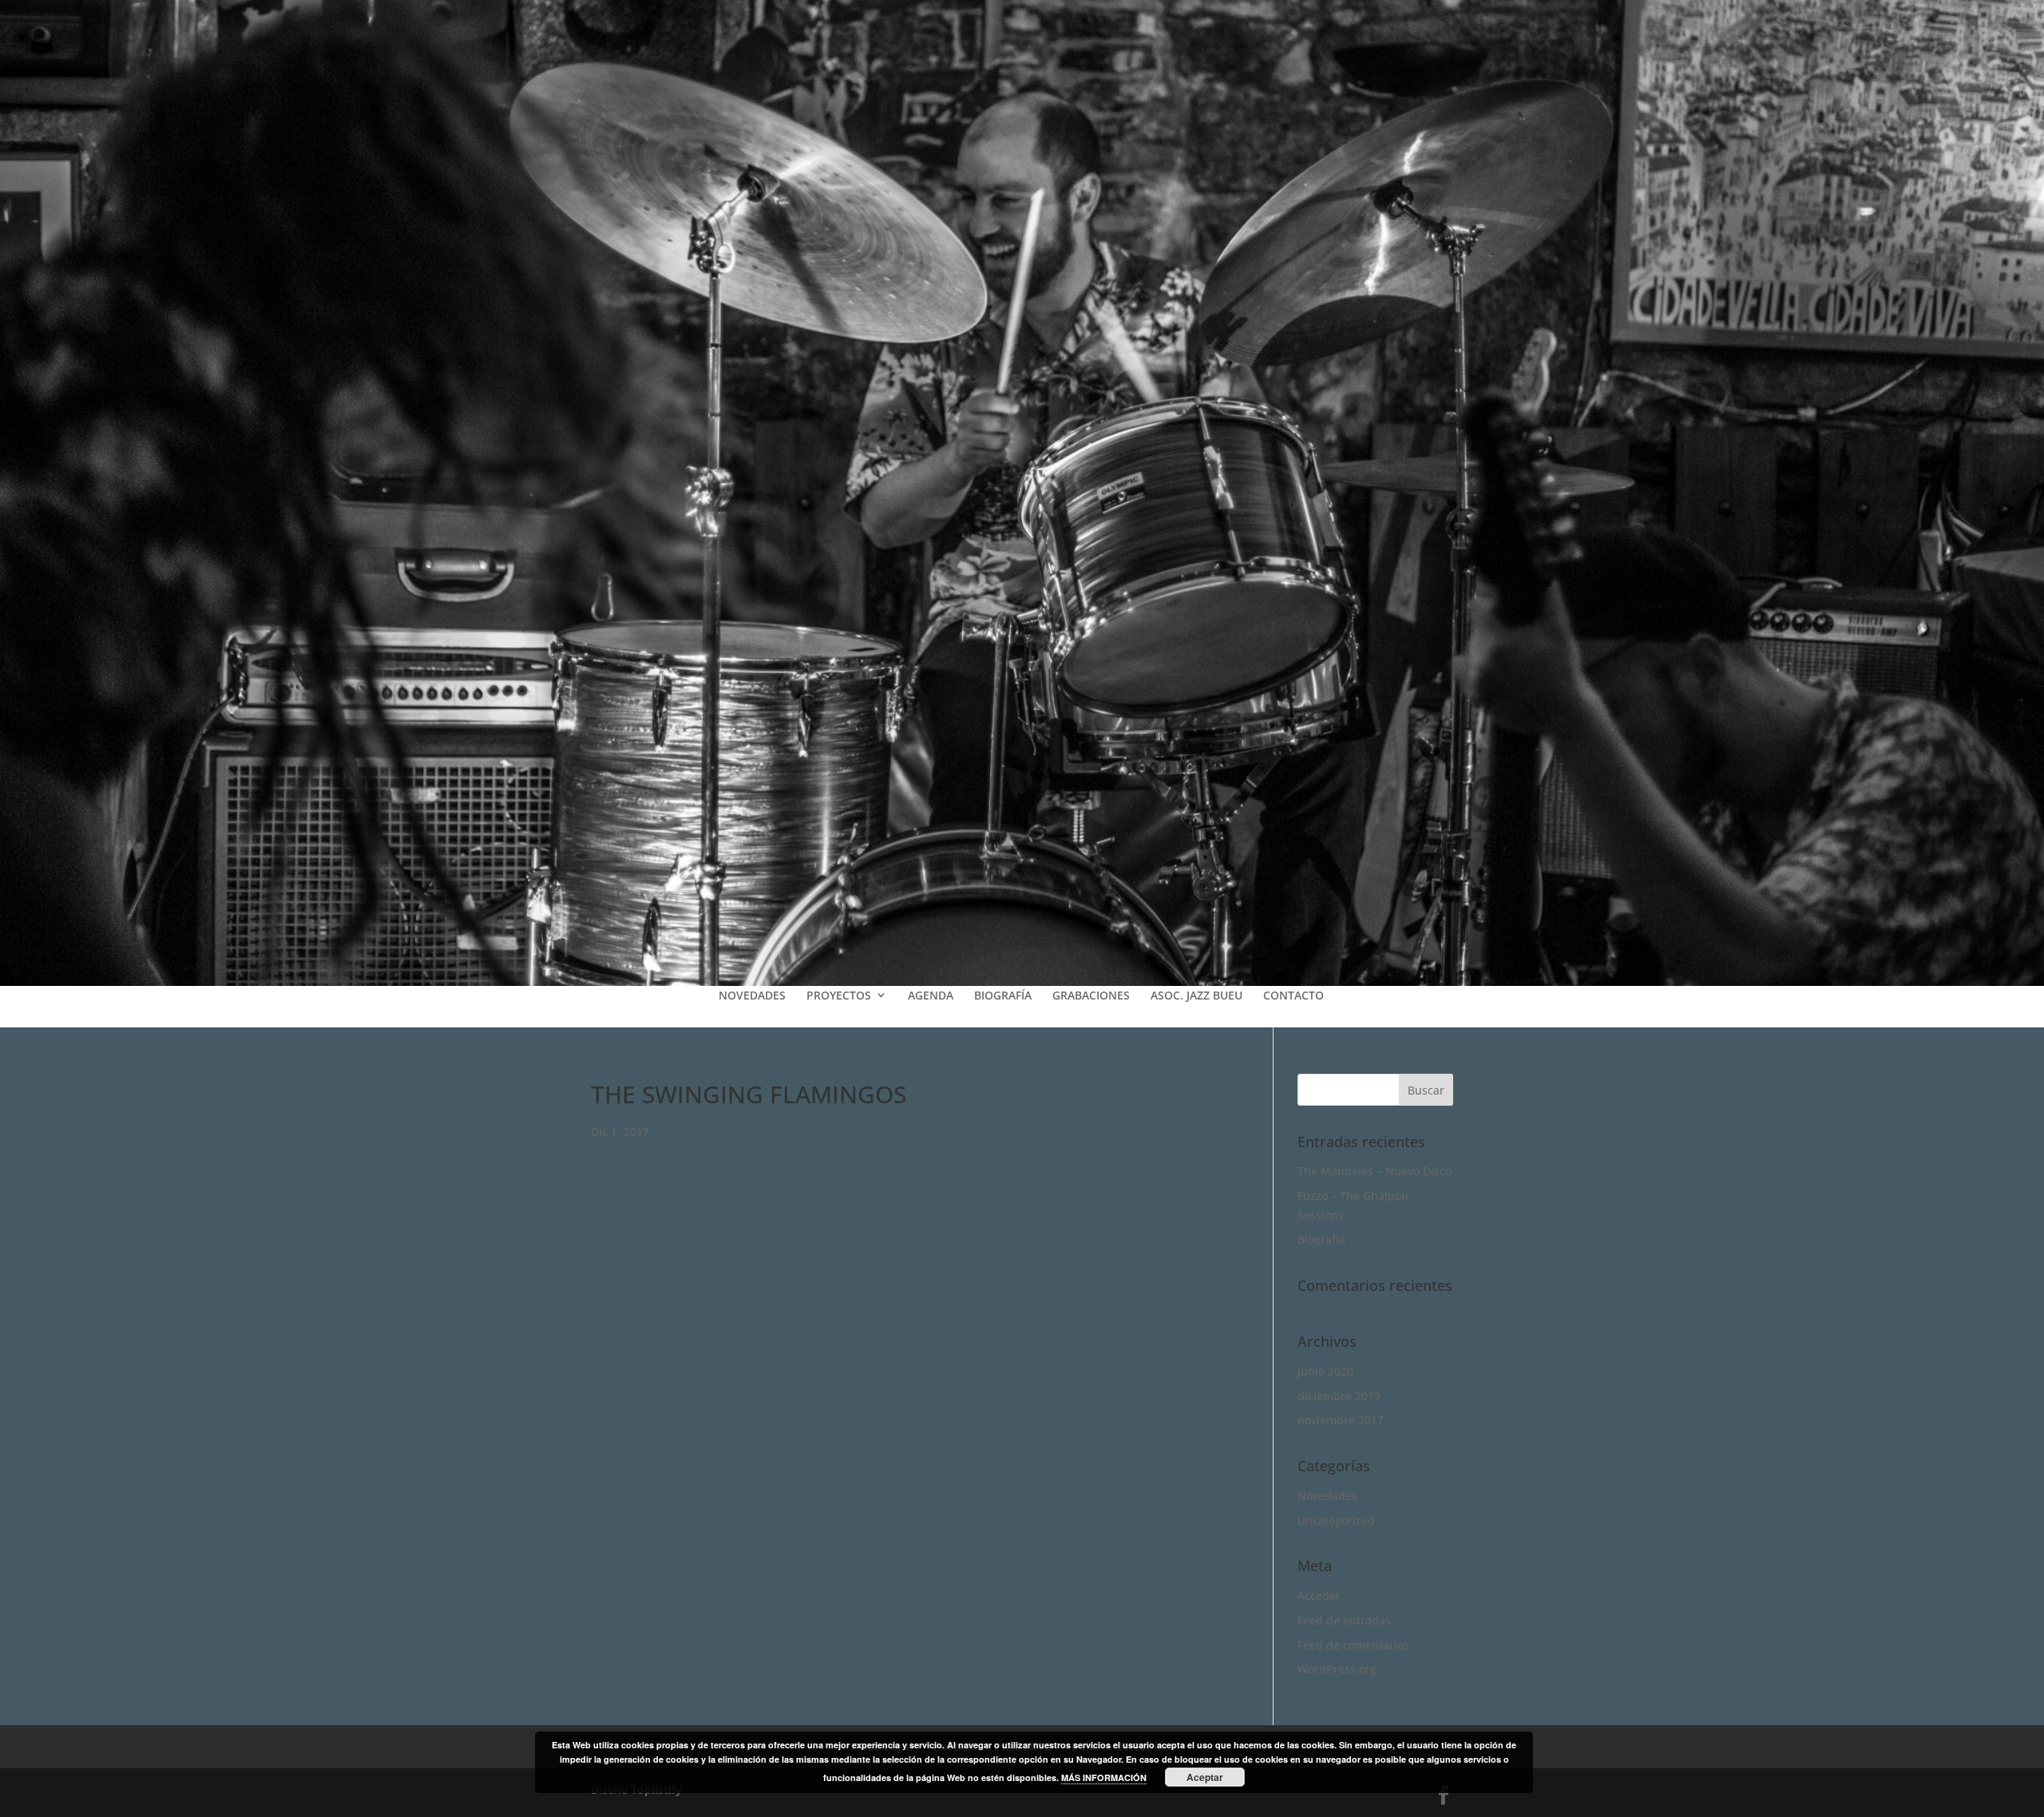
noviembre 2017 (1341, 1420)
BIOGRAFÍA (1003, 995)
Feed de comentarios (1353, 1645)
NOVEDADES (752, 995)
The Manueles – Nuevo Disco (1375, 1171)
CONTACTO (1293, 995)
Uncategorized (1336, 1520)
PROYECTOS (839, 995)
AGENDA (931, 995)
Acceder (1319, 1595)
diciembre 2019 (1339, 1396)
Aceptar (1205, 1777)
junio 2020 (1325, 1371)
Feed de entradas (1344, 1620)
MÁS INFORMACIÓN (1104, 1777)
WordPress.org (1337, 1669)
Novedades (1327, 1496)
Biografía (1321, 1239)
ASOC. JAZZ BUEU (1196, 995)
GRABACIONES (1091, 995)
